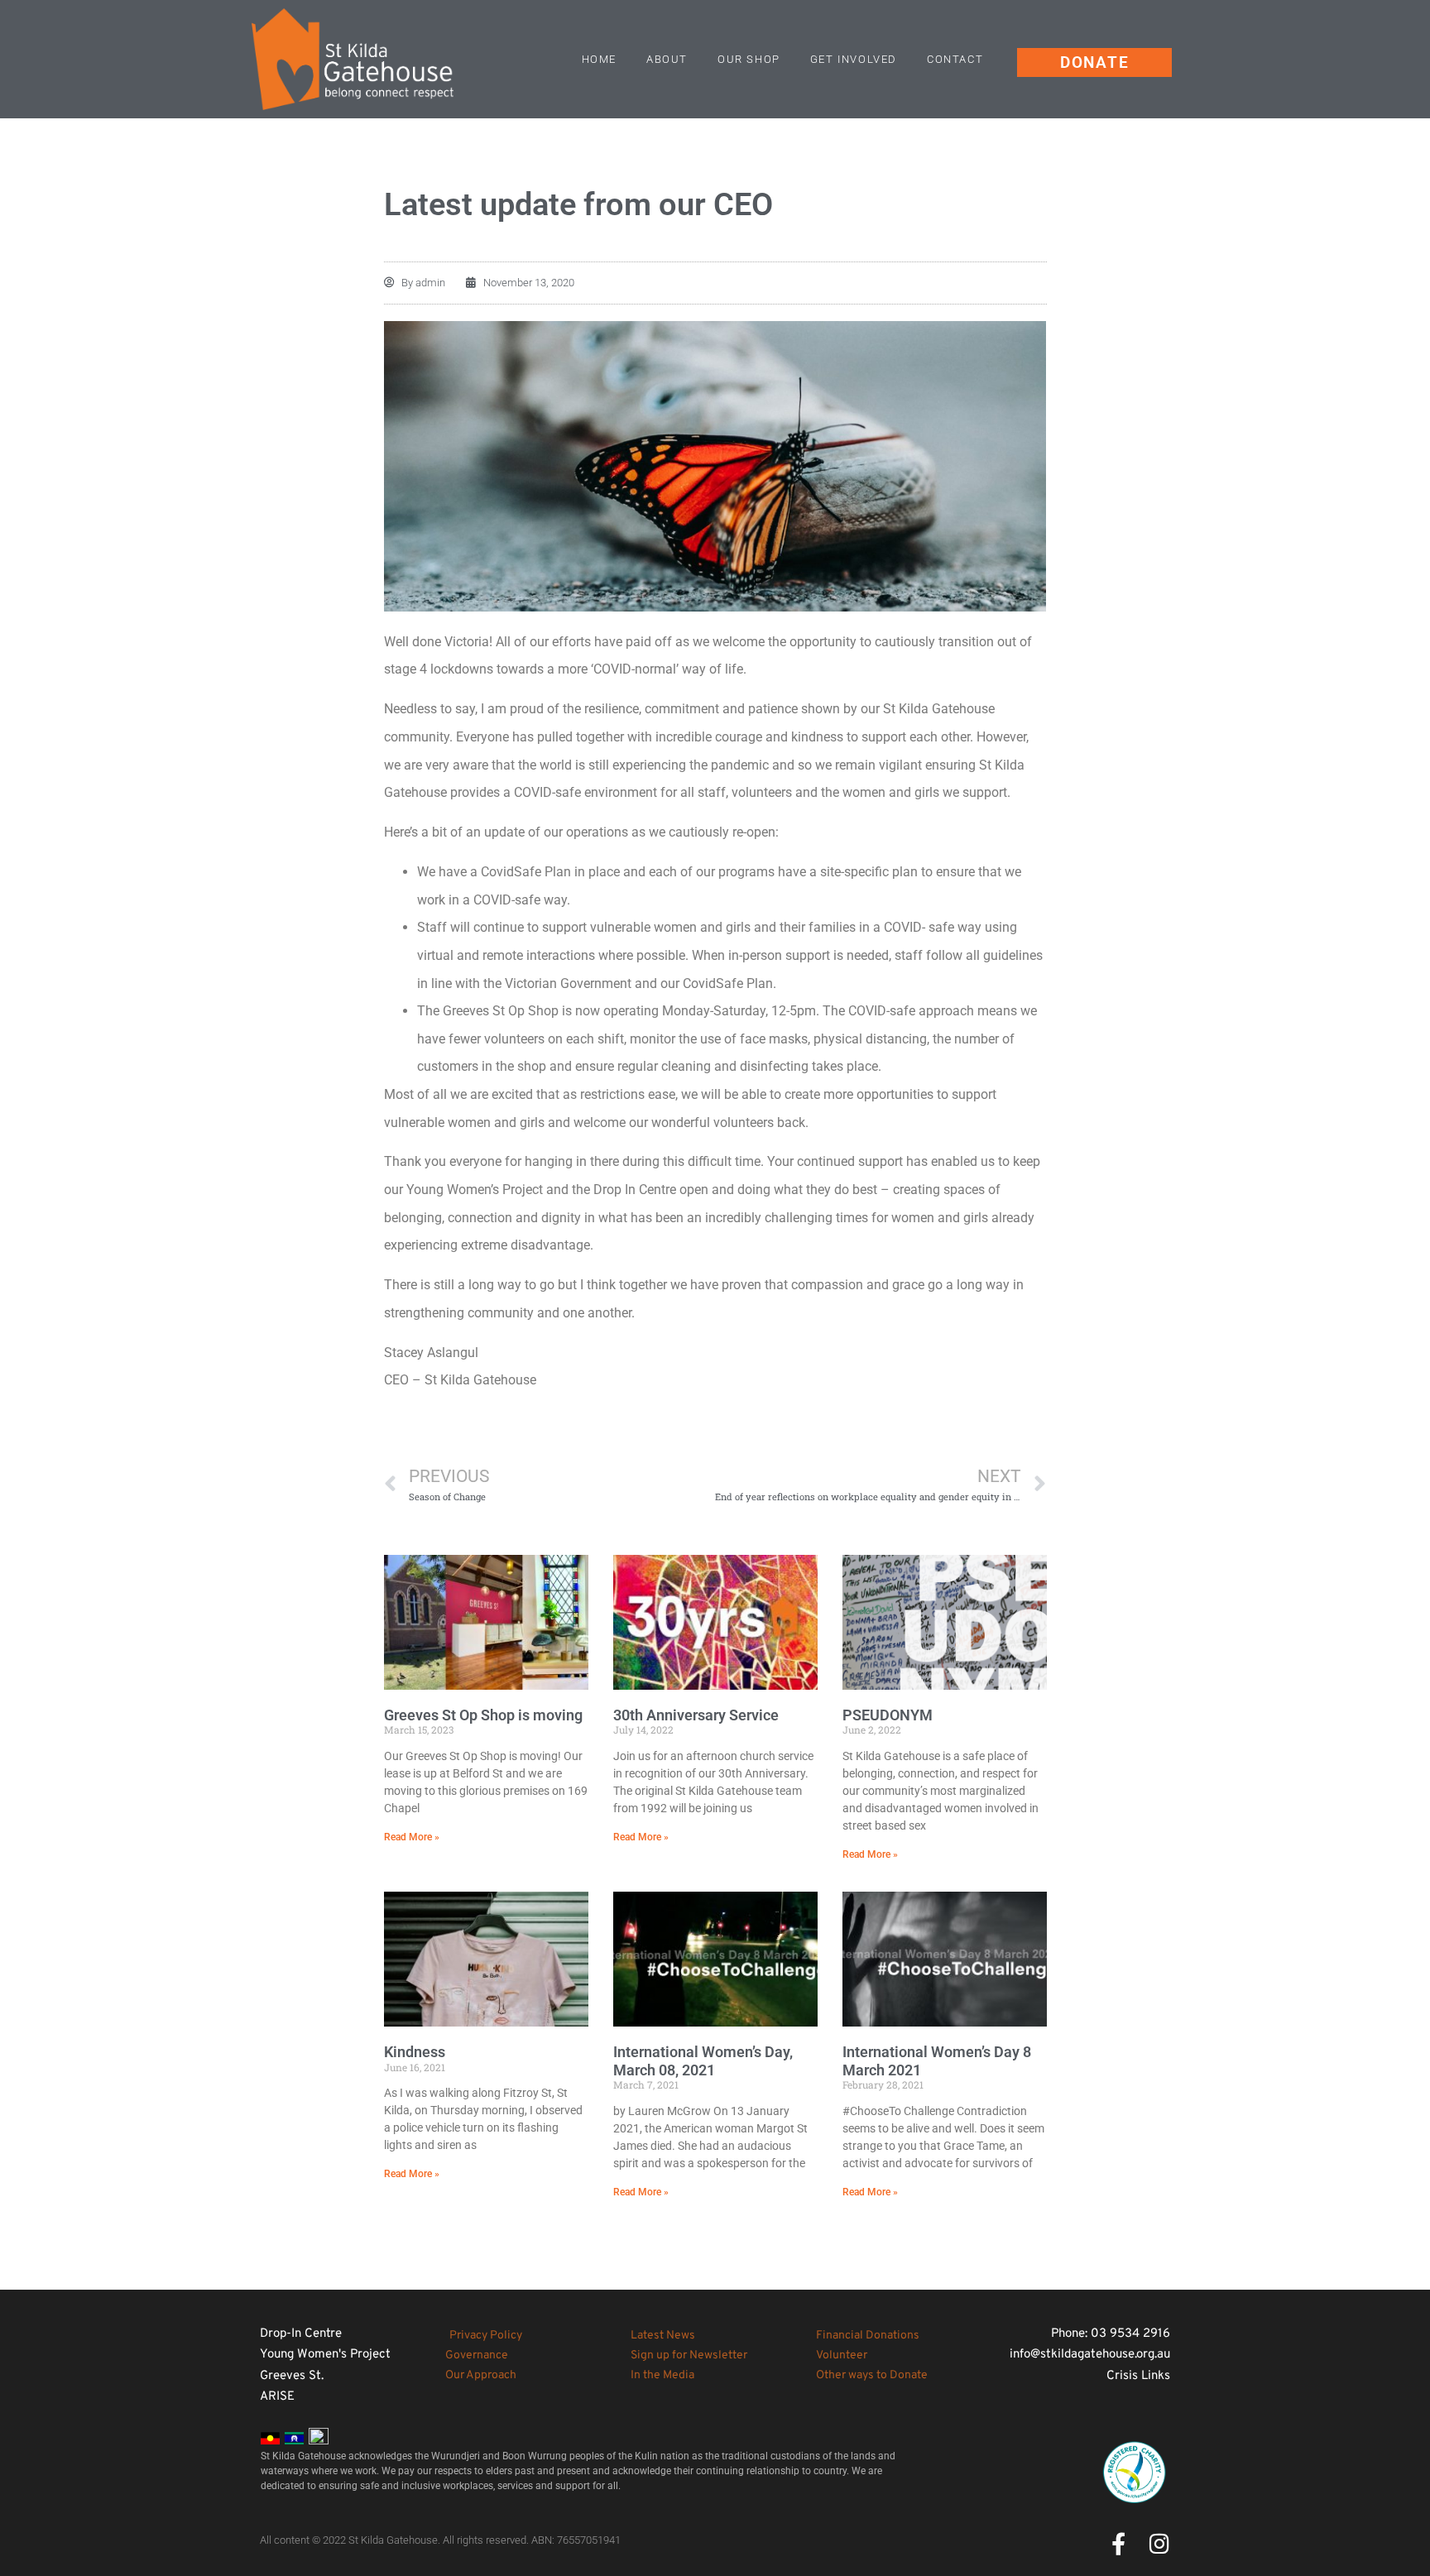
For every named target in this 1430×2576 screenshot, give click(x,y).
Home (599, 59)
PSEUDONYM (888, 1715)
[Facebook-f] (1118, 2543)
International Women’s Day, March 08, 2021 (703, 2061)
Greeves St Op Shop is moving (483, 1715)
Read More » (412, 1837)
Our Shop (749, 59)
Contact (955, 59)
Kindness (415, 2052)
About (667, 59)
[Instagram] (1159, 2543)
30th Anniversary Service (696, 1715)
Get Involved (854, 59)
